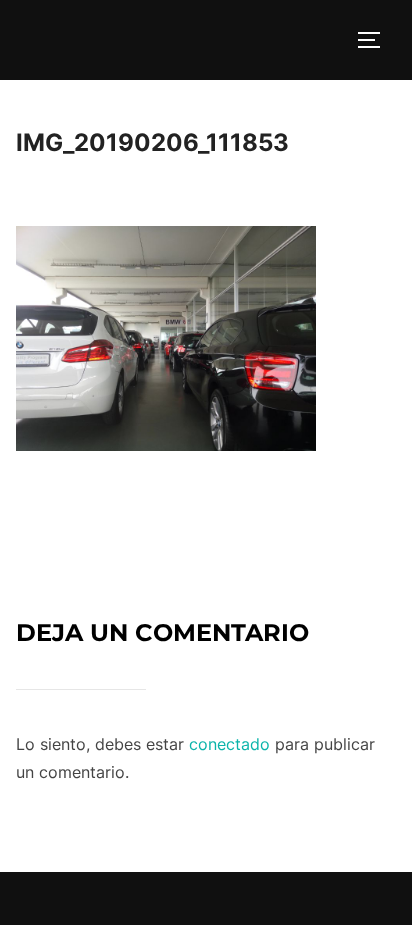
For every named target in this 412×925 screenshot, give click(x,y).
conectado (229, 744)
